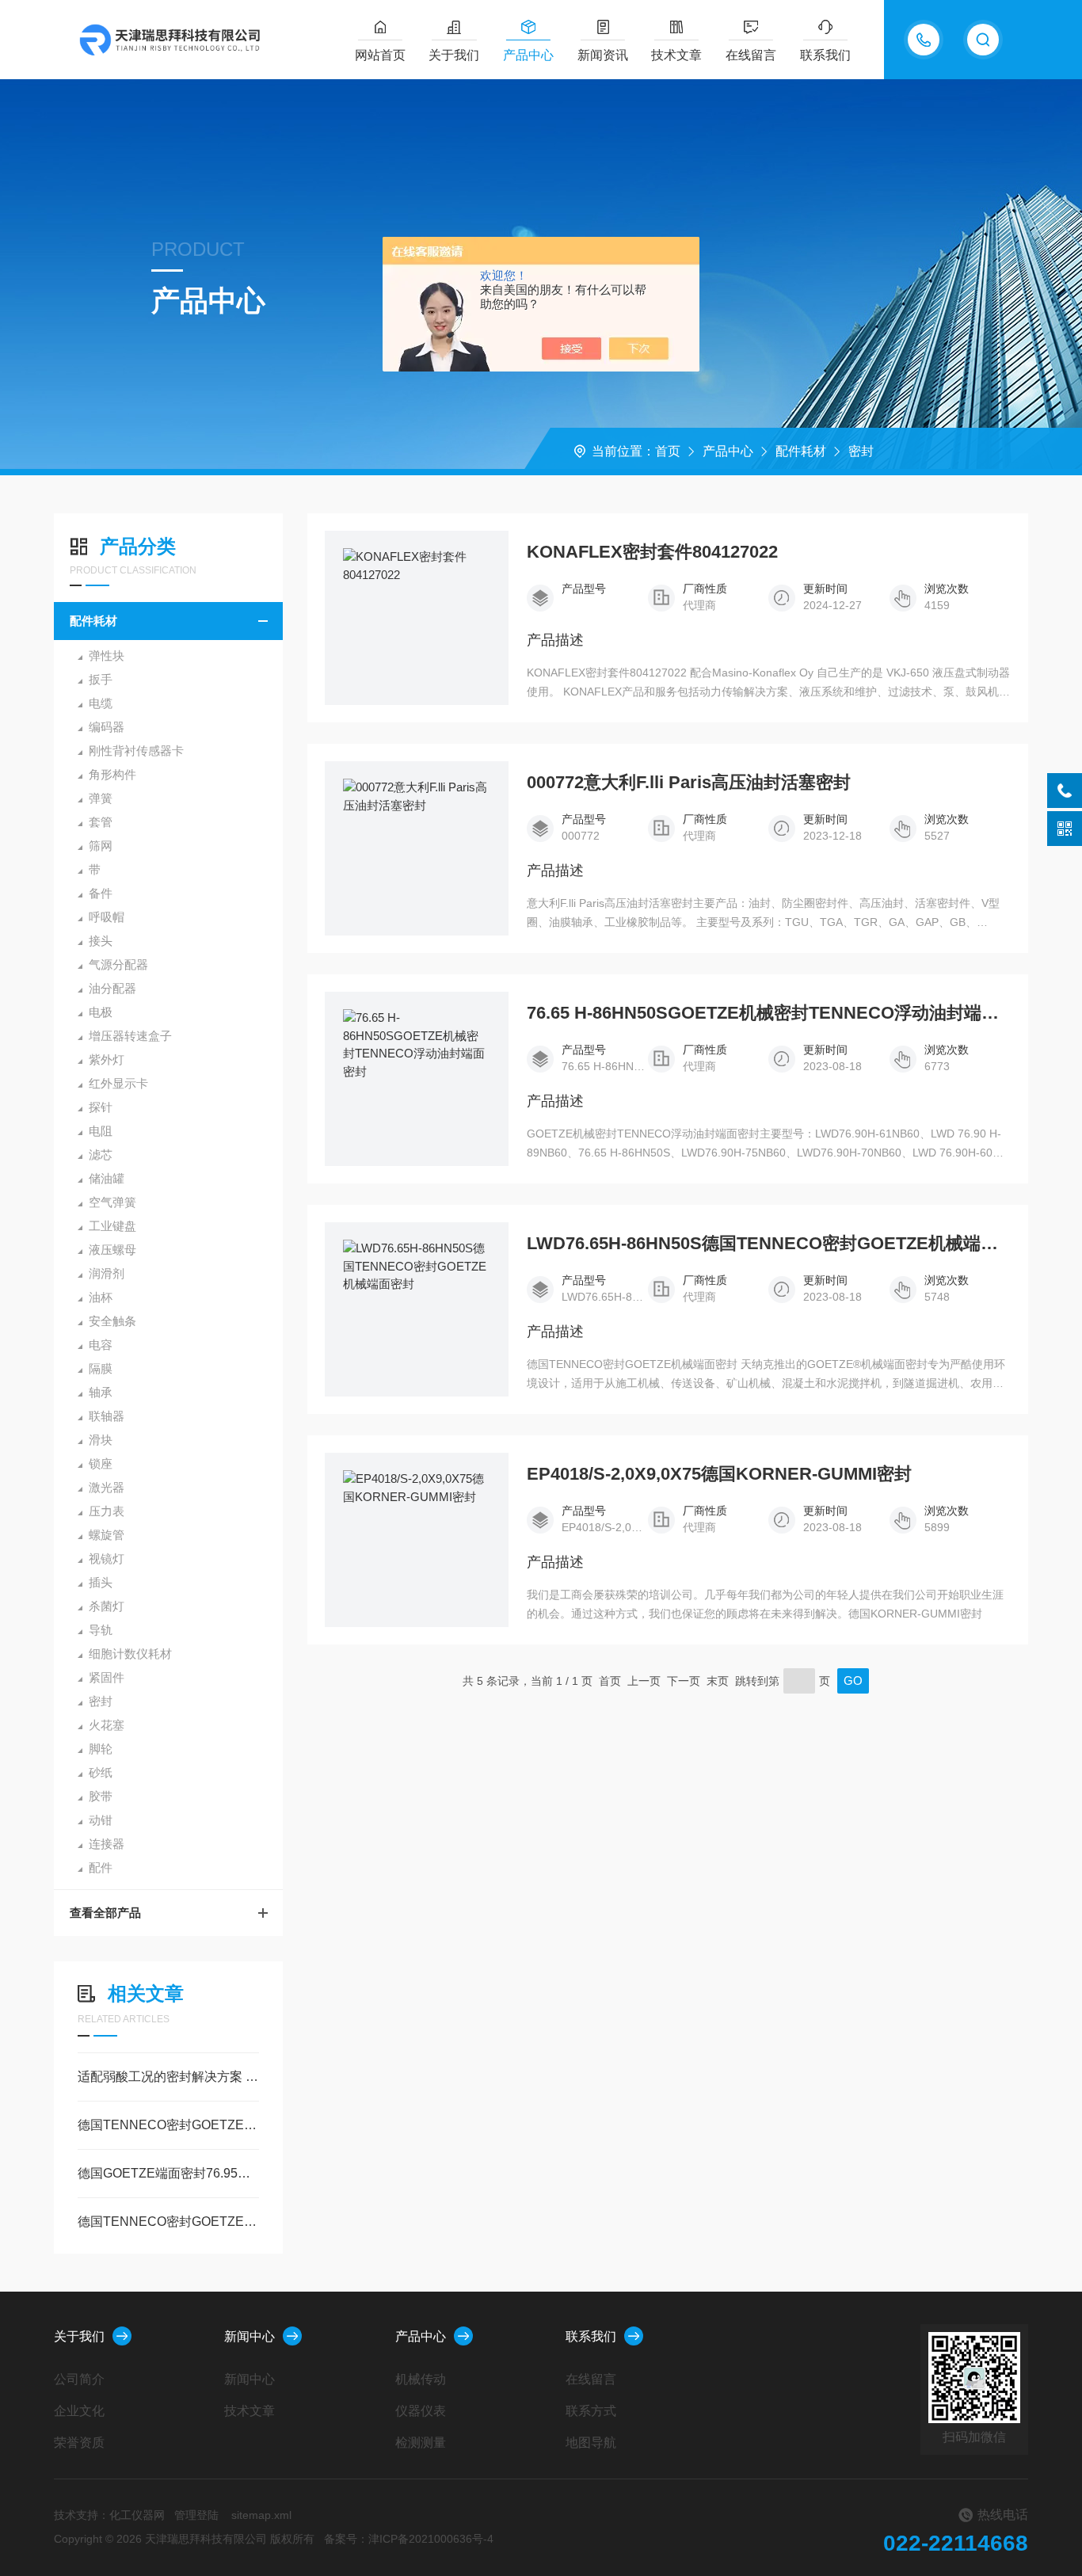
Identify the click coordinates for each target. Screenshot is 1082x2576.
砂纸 (101, 1772)
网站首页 (380, 55)
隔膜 (101, 1368)
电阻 (101, 1131)
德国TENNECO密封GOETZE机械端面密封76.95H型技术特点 (168, 2125)
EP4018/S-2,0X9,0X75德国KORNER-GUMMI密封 (719, 1474)
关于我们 (454, 55)
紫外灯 (107, 1059)
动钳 (101, 1820)
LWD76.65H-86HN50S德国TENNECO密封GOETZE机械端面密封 (769, 1244)
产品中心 (528, 55)
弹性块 (107, 655)
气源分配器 (118, 964)
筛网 (101, 846)
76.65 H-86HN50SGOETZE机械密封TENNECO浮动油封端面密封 (769, 1013)
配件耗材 (801, 451)
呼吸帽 (107, 917)
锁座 (101, 1463)
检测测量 (421, 2443)
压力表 (107, 1511)
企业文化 (79, 2411)
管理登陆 (196, 2515)
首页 (668, 451)
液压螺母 (112, 1250)
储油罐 (107, 1178)
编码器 (107, 727)
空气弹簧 (112, 1202)
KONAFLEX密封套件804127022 (652, 552)
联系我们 (825, 55)
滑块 (101, 1440)
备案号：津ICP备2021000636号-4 (409, 2539)
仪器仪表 (421, 2411)
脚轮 (101, 1749)
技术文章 (676, 55)
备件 (101, 893)
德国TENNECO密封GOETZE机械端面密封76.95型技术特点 (168, 2222)
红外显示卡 (118, 1083)
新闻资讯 (603, 55)
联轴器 (107, 1416)
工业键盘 (112, 1226)
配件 (101, 1867)
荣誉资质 (79, 2443)
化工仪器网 (137, 2515)
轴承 (101, 1392)
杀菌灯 (107, 1606)
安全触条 (112, 1321)
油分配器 (112, 988)
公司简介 (79, 2379)
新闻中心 (250, 2336)
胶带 (101, 1796)
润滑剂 (107, 1273)
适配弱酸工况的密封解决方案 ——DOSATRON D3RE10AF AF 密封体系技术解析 (168, 2077)
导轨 (101, 1630)
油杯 (101, 1297)
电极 (101, 1012)
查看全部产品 (105, 1913)
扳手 (101, 679)
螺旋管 (107, 1535)
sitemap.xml (261, 2515)
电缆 (101, 703)
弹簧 (101, 798)
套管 (101, 822)
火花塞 (107, 1725)
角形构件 (112, 774)
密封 (861, 451)
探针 (101, 1107)
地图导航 (591, 2443)
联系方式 (591, 2411)
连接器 (107, 1844)
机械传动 (421, 2379)
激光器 (107, 1487)
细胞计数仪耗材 (130, 1654)
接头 (101, 941)
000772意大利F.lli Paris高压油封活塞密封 (689, 783)
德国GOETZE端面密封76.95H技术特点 (168, 2173)
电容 (101, 1345)
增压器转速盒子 (130, 1036)
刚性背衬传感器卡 (136, 751)
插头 (101, 1582)
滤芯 (101, 1155)
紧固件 (107, 1677)
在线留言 (751, 55)
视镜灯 (107, 1559)
